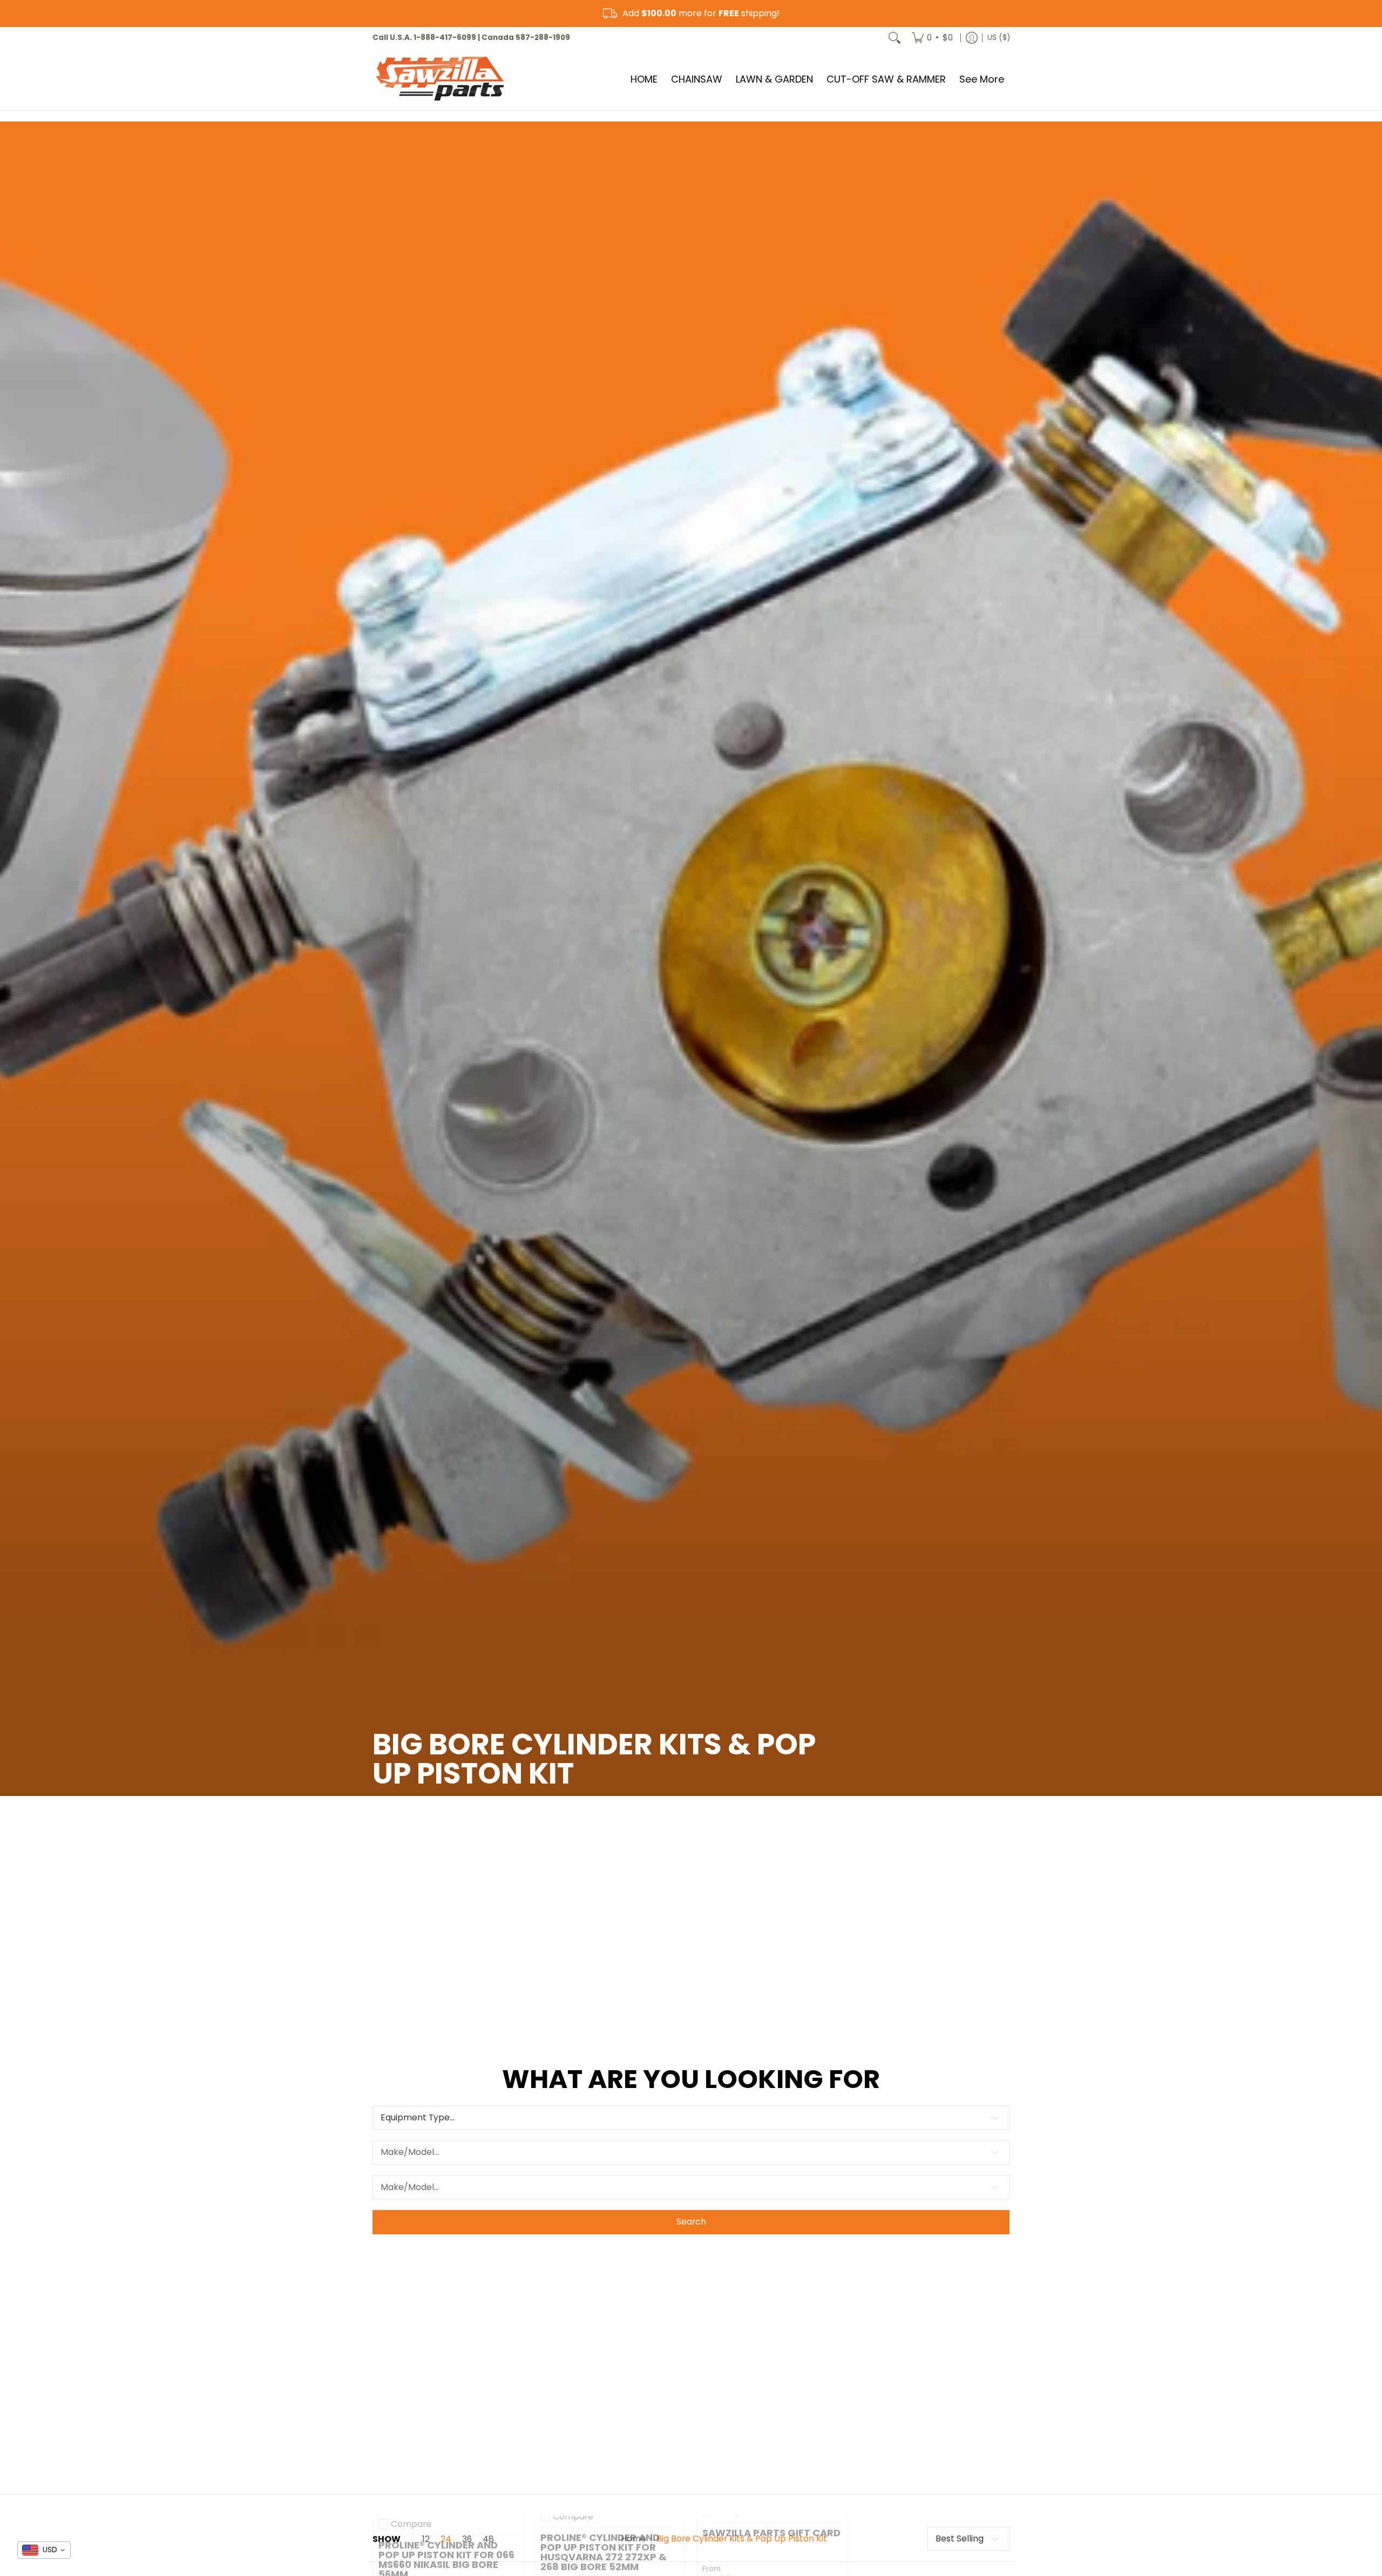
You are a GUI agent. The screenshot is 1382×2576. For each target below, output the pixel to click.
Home (634, 2538)
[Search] (895, 38)
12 (426, 2539)
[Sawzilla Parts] (440, 79)
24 (446, 2539)
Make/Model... (410, 2152)
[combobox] (44, 2550)
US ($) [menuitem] (999, 38)
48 (488, 2539)
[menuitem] (932, 38)
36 (467, 2539)
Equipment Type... (418, 2117)
